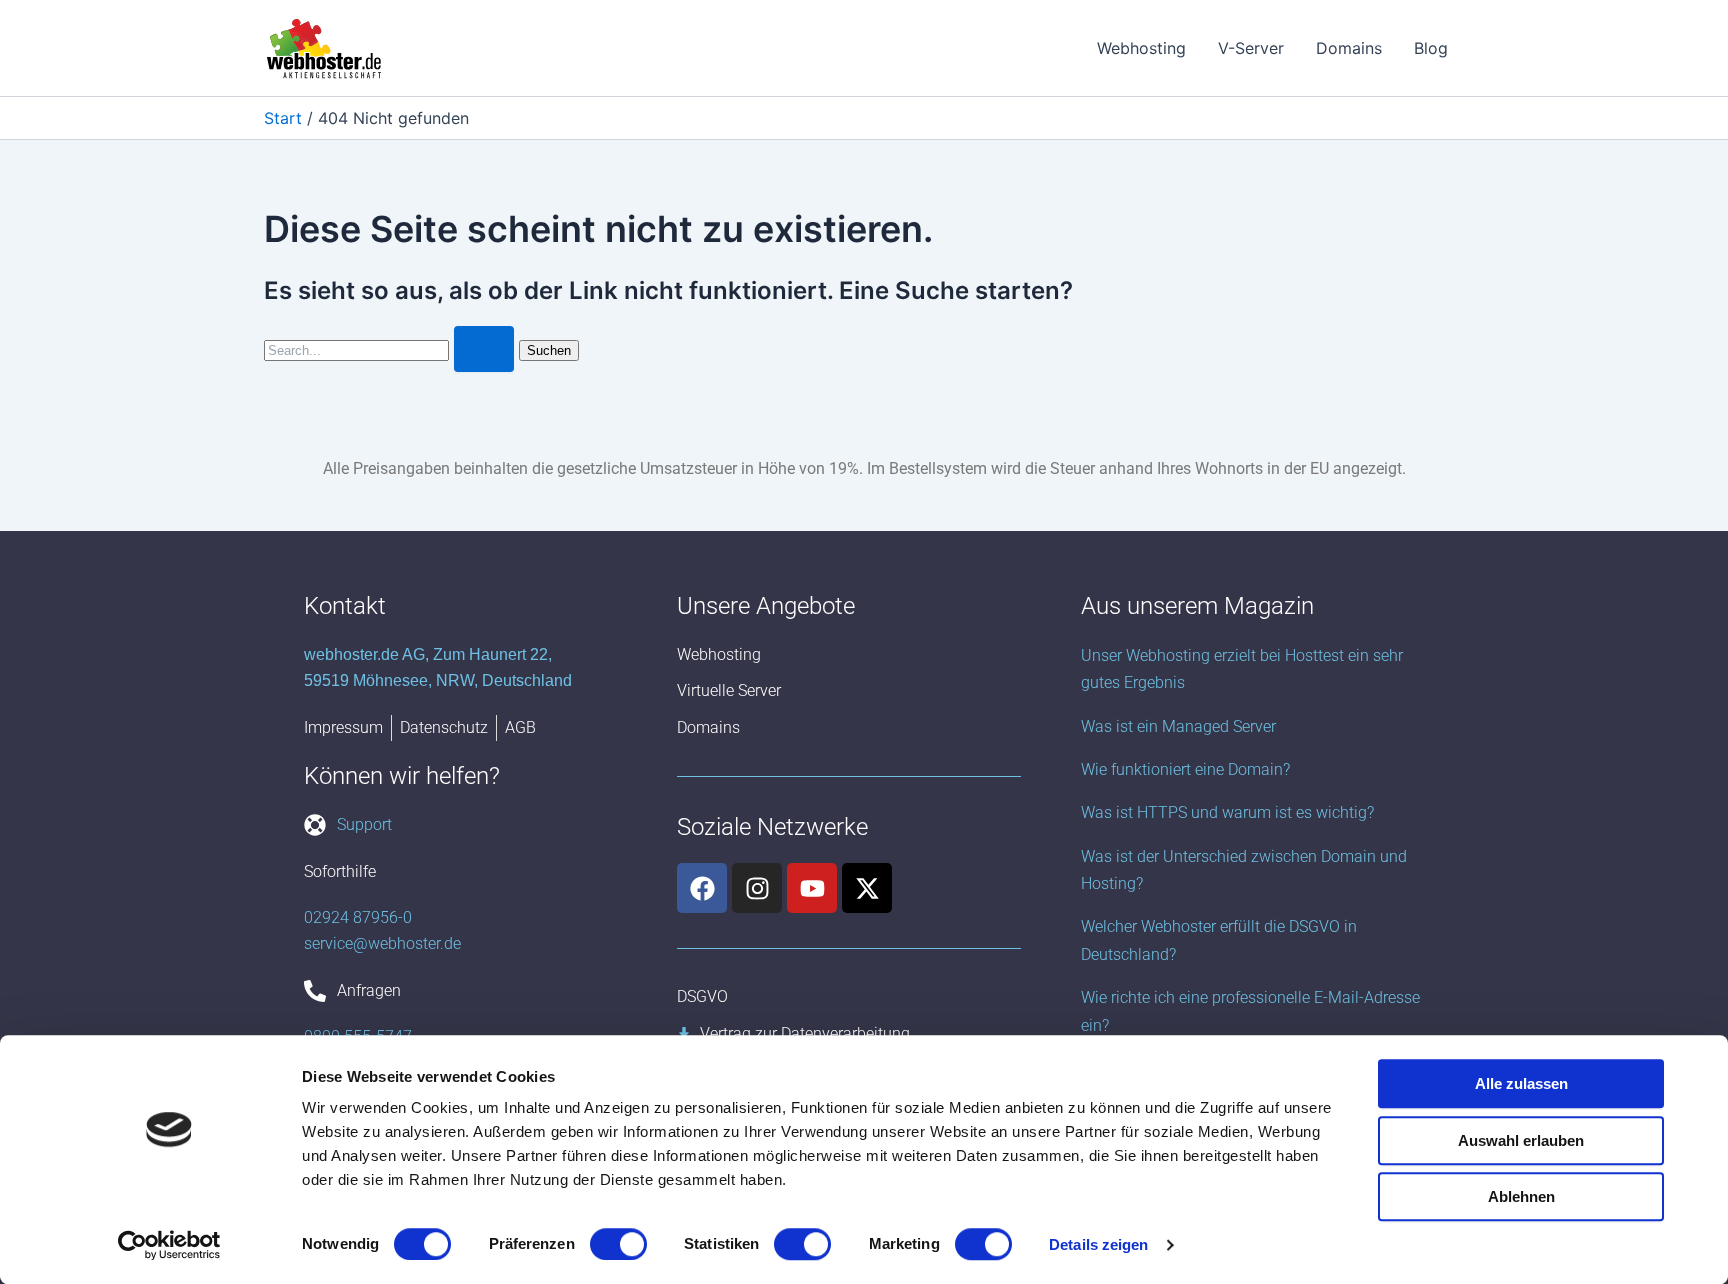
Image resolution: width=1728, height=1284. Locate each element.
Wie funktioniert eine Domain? (1185, 769)
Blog (1431, 48)
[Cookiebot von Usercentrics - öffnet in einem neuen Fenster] (169, 1245)
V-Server (1251, 48)
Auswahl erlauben (1521, 1140)
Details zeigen (1098, 1244)
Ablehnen (1521, 1196)
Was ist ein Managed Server (1178, 726)
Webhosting (1141, 48)
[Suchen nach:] (391, 349)
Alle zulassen (1521, 1083)
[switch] (618, 1244)
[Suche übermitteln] (484, 349)
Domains (1349, 48)
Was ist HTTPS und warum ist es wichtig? (1227, 812)
